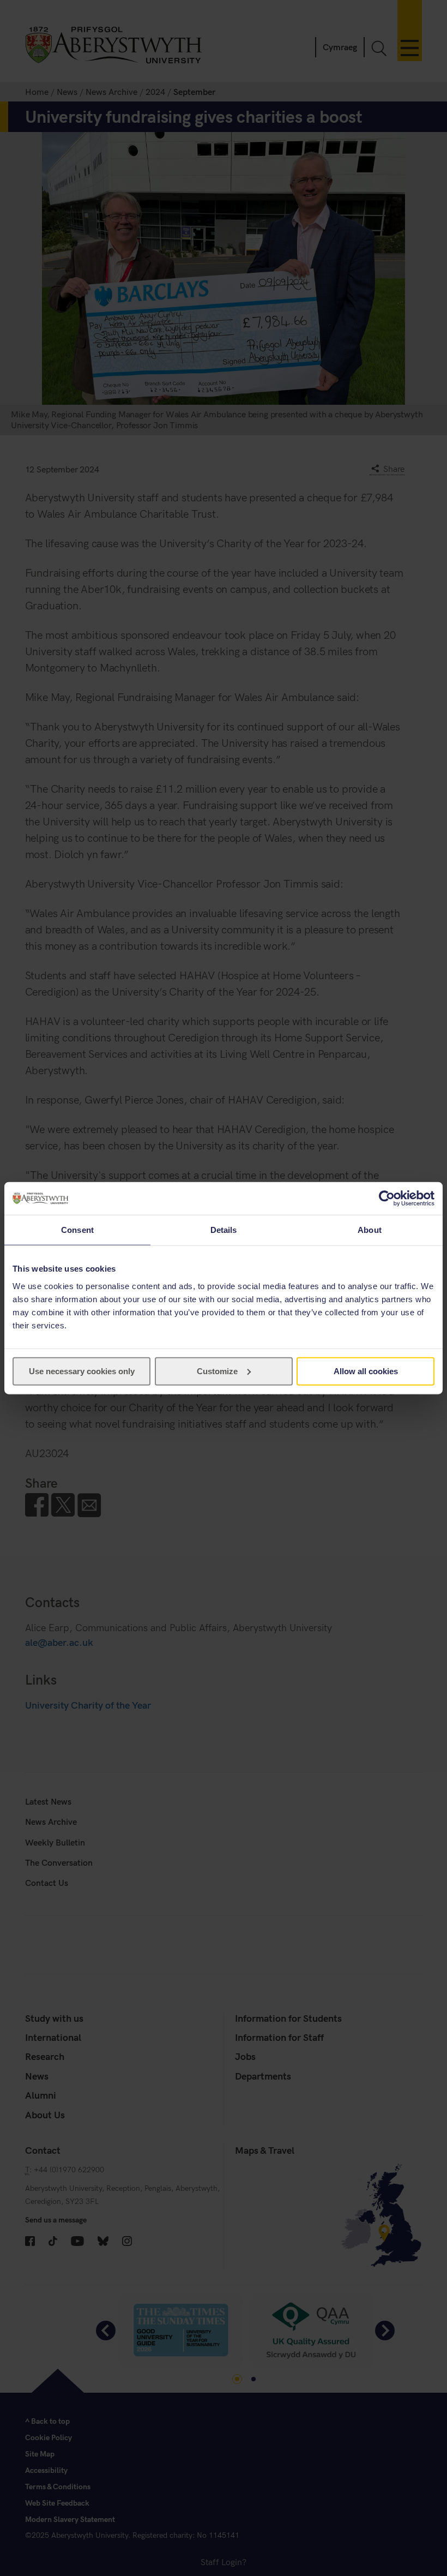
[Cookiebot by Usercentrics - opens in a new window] (387, 1199)
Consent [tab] (77, 1230)
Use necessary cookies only (82, 1371)
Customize (217, 1371)
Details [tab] (224, 1230)
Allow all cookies (366, 1371)
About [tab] (370, 1230)
